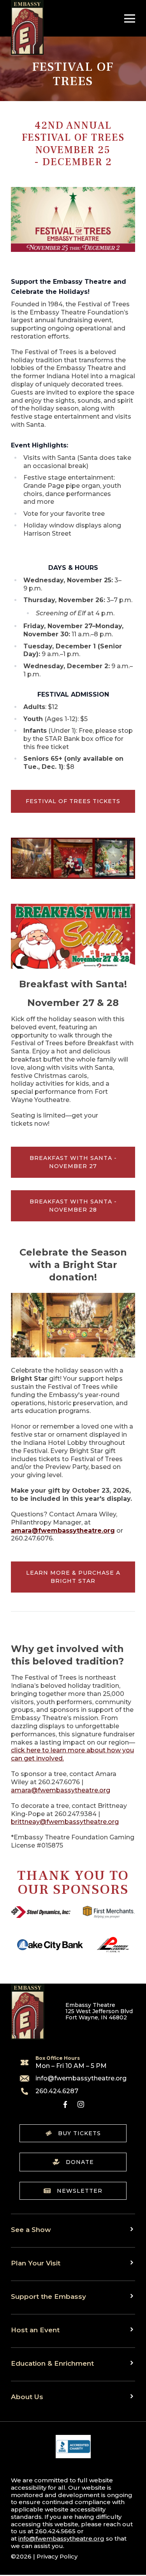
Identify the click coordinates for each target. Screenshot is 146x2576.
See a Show (31, 2229)
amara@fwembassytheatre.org (61, 1790)
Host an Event (35, 2330)
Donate (80, 2162)
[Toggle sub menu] (133, 2229)
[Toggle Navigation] (128, 18)
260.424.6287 (57, 2091)
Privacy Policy (57, 2556)
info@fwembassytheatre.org (81, 2078)
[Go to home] (27, 27)
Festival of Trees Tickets (73, 801)
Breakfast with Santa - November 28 (73, 1206)
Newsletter (80, 2191)
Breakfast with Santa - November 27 (73, 1162)
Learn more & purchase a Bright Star (73, 1577)
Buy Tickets (79, 2133)
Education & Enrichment (52, 2363)
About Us (27, 2397)
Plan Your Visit (36, 2263)
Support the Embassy (48, 2296)
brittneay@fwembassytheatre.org (65, 1822)
